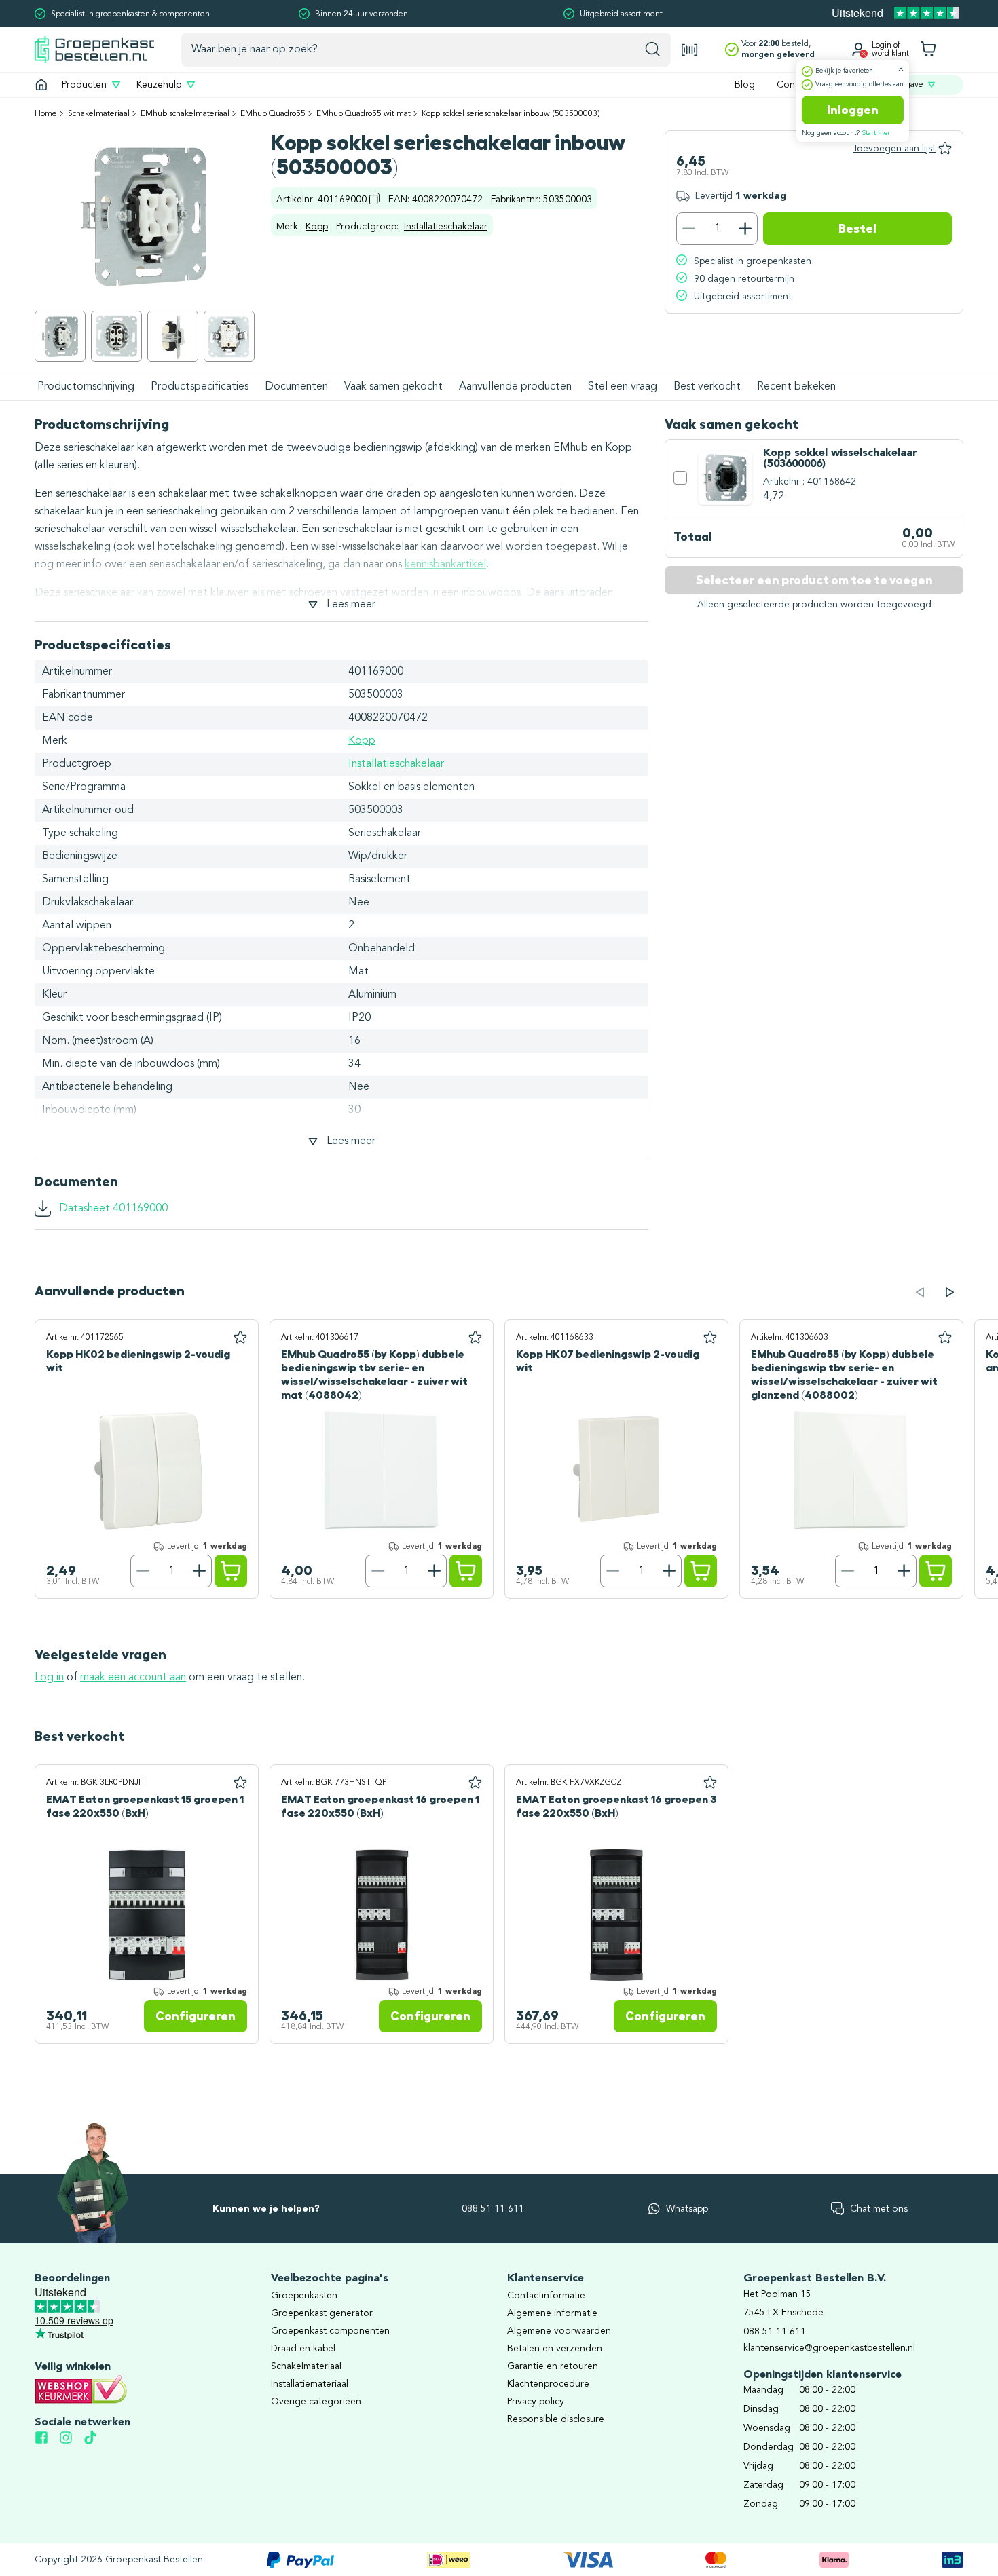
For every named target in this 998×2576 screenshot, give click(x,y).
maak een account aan (133, 1678)
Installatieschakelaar (446, 227)
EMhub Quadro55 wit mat (364, 114)
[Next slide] (950, 1292)
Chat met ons (879, 2209)
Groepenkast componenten (330, 2331)
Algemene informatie (552, 2313)
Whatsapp (687, 2209)
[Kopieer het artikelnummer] (375, 198)
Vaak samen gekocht (393, 387)
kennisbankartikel (445, 565)
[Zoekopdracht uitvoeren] (653, 50)
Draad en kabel (303, 2349)
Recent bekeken (796, 387)
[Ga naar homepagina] (41, 85)
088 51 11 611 (493, 2209)
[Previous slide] (920, 1292)
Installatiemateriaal (310, 2384)
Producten (84, 85)
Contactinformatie (546, 2296)
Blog (745, 85)
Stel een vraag (623, 387)
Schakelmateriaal (99, 114)
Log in (49, 1678)
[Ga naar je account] (858, 50)
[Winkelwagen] (928, 50)
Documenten (296, 387)
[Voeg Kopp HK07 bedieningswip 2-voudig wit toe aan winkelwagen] (701, 1571)
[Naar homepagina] (94, 49)
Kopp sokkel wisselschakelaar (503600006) (840, 459)
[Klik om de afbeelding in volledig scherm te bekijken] (60, 336)
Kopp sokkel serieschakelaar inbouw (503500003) (511, 114)
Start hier (876, 133)
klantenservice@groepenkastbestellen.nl (829, 2348)
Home (46, 114)
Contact (794, 85)
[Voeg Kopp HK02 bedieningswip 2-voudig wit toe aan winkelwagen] (231, 1571)
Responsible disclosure (556, 2419)
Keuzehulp (159, 85)
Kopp (317, 227)
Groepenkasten (304, 2296)
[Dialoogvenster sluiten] (901, 69)
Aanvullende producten (515, 387)
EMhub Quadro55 (273, 114)
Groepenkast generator (322, 2313)
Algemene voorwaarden (559, 2331)
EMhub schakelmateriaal (185, 114)
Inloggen (853, 110)
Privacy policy (536, 2402)
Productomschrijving (86, 387)
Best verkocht (707, 387)
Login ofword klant (890, 50)
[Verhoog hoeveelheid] (745, 229)
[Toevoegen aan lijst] (240, 1338)
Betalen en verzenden (555, 2349)
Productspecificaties (200, 387)
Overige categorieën (316, 2402)
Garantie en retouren (553, 2366)
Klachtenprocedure (548, 2384)
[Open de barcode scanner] (690, 50)
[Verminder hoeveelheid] (688, 229)
